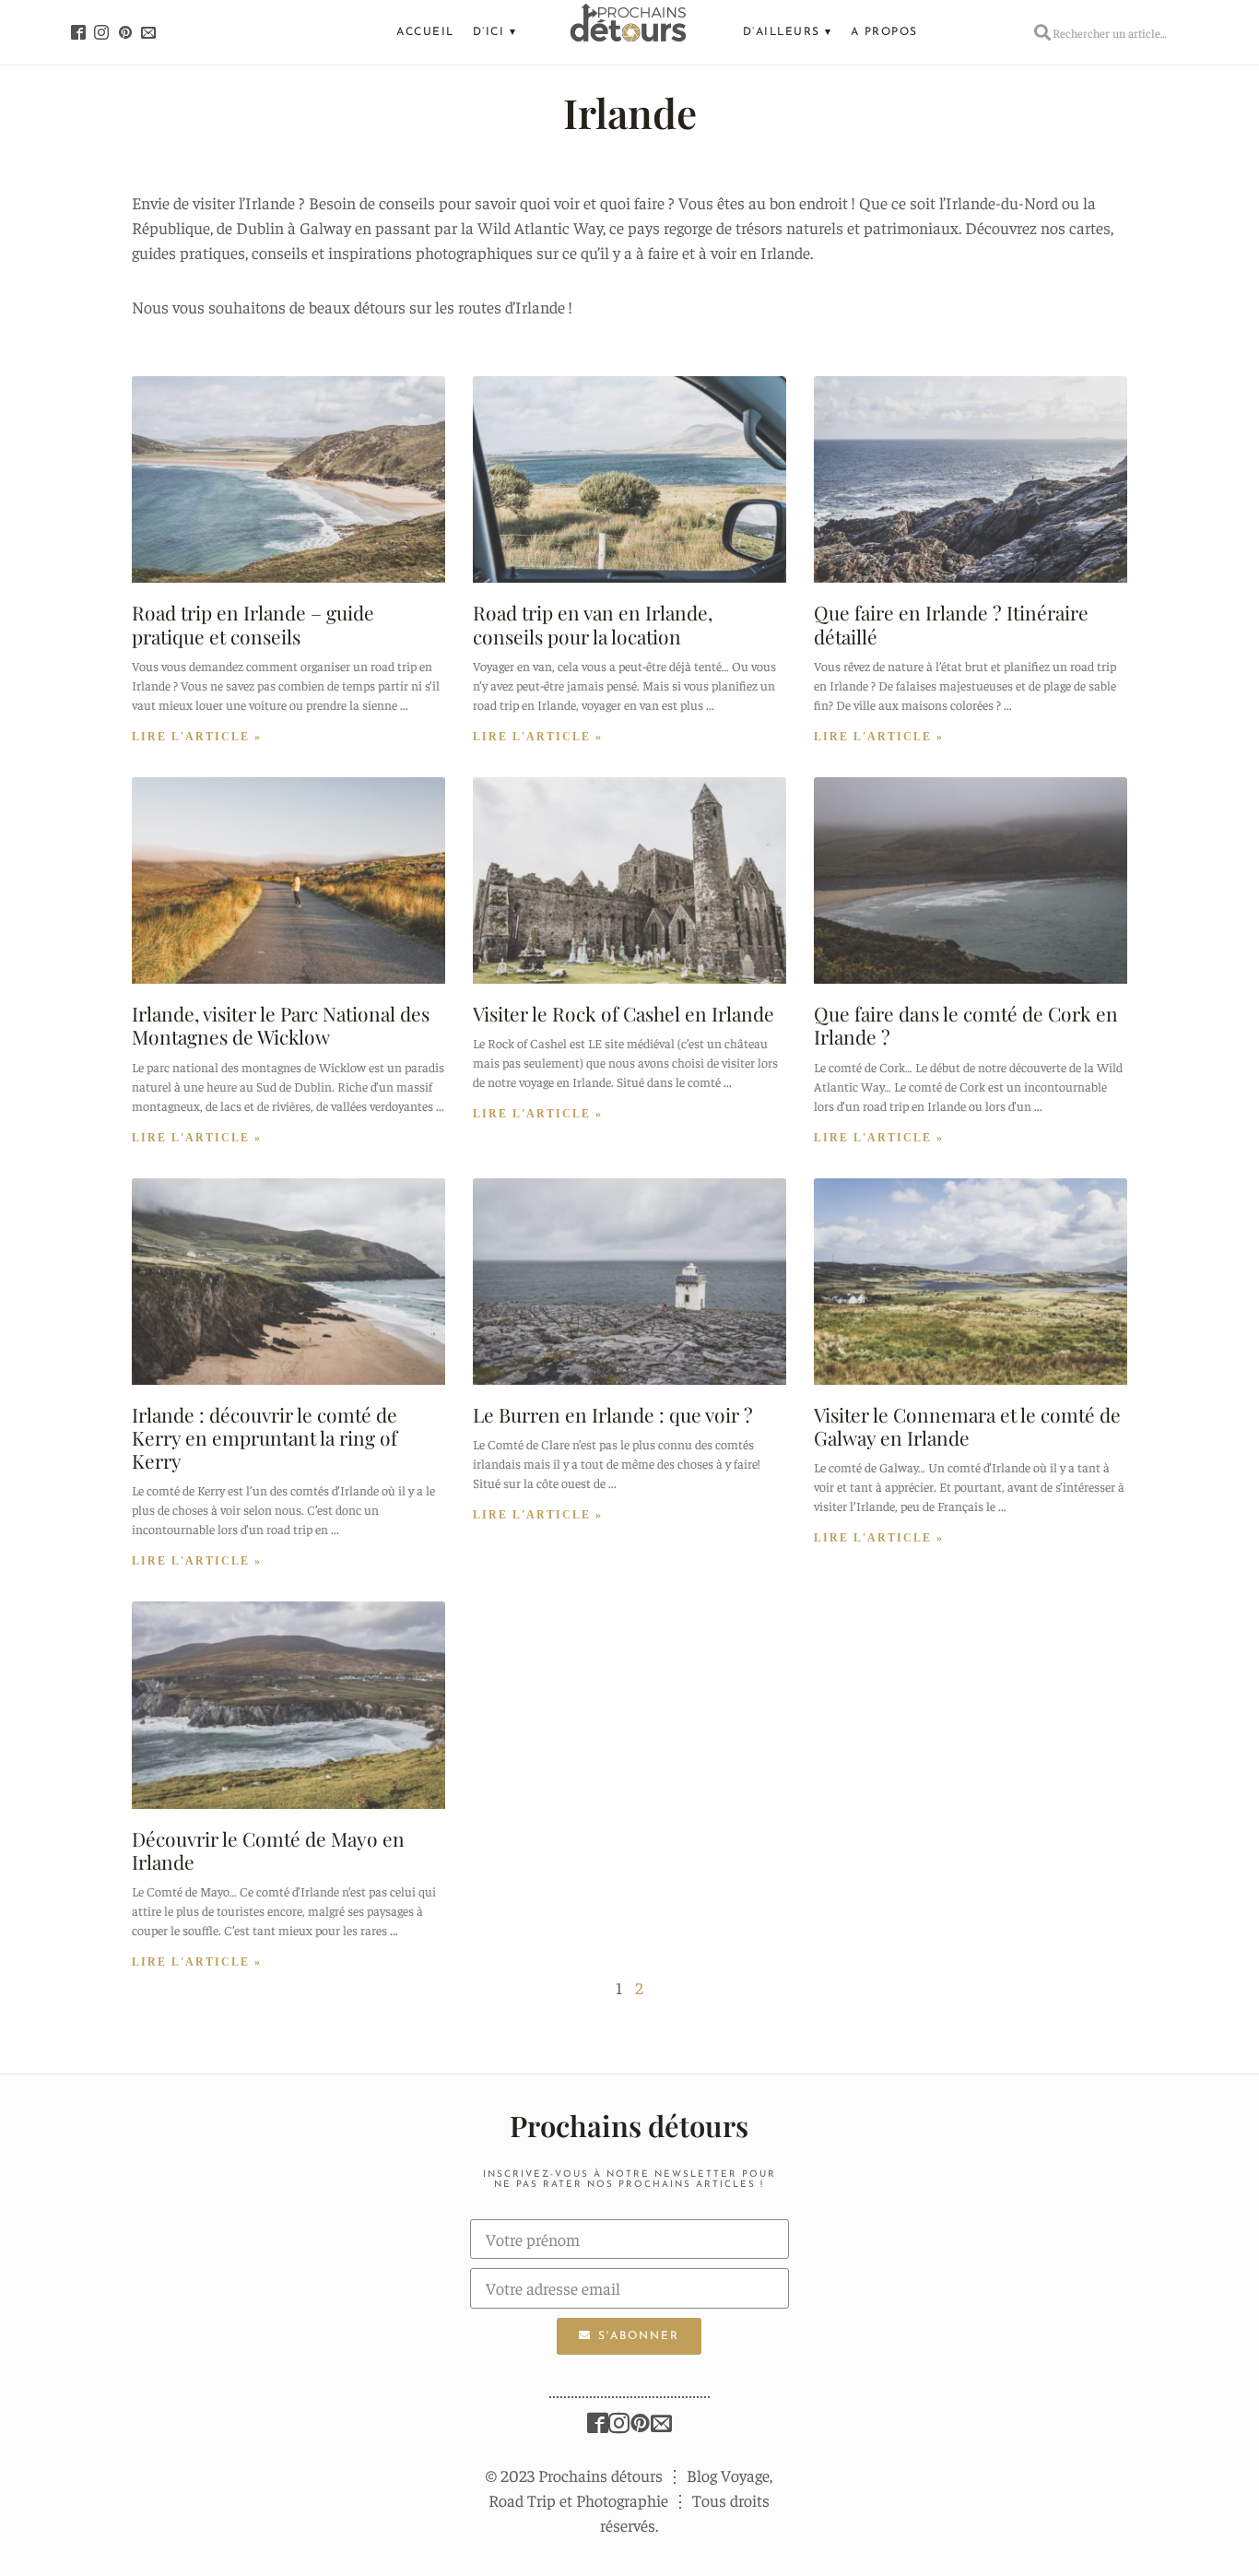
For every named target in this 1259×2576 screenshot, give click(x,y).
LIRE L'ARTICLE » (197, 737)
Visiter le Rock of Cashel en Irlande (624, 1013)
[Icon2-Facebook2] (78, 32)
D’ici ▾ (495, 32)
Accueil (425, 32)
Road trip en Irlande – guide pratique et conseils (253, 624)
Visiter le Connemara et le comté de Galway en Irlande (967, 1426)
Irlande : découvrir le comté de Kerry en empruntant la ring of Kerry (265, 1437)
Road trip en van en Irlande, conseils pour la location (593, 624)
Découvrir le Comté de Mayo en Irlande (268, 1850)
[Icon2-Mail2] (149, 32)
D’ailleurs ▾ (788, 32)
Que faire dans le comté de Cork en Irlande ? (966, 1025)
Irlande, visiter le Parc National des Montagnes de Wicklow (281, 1025)
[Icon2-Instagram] (101, 32)
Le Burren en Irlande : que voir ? (613, 1414)
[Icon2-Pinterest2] (125, 32)
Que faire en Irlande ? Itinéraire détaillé (951, 624)
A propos (884, 32)
